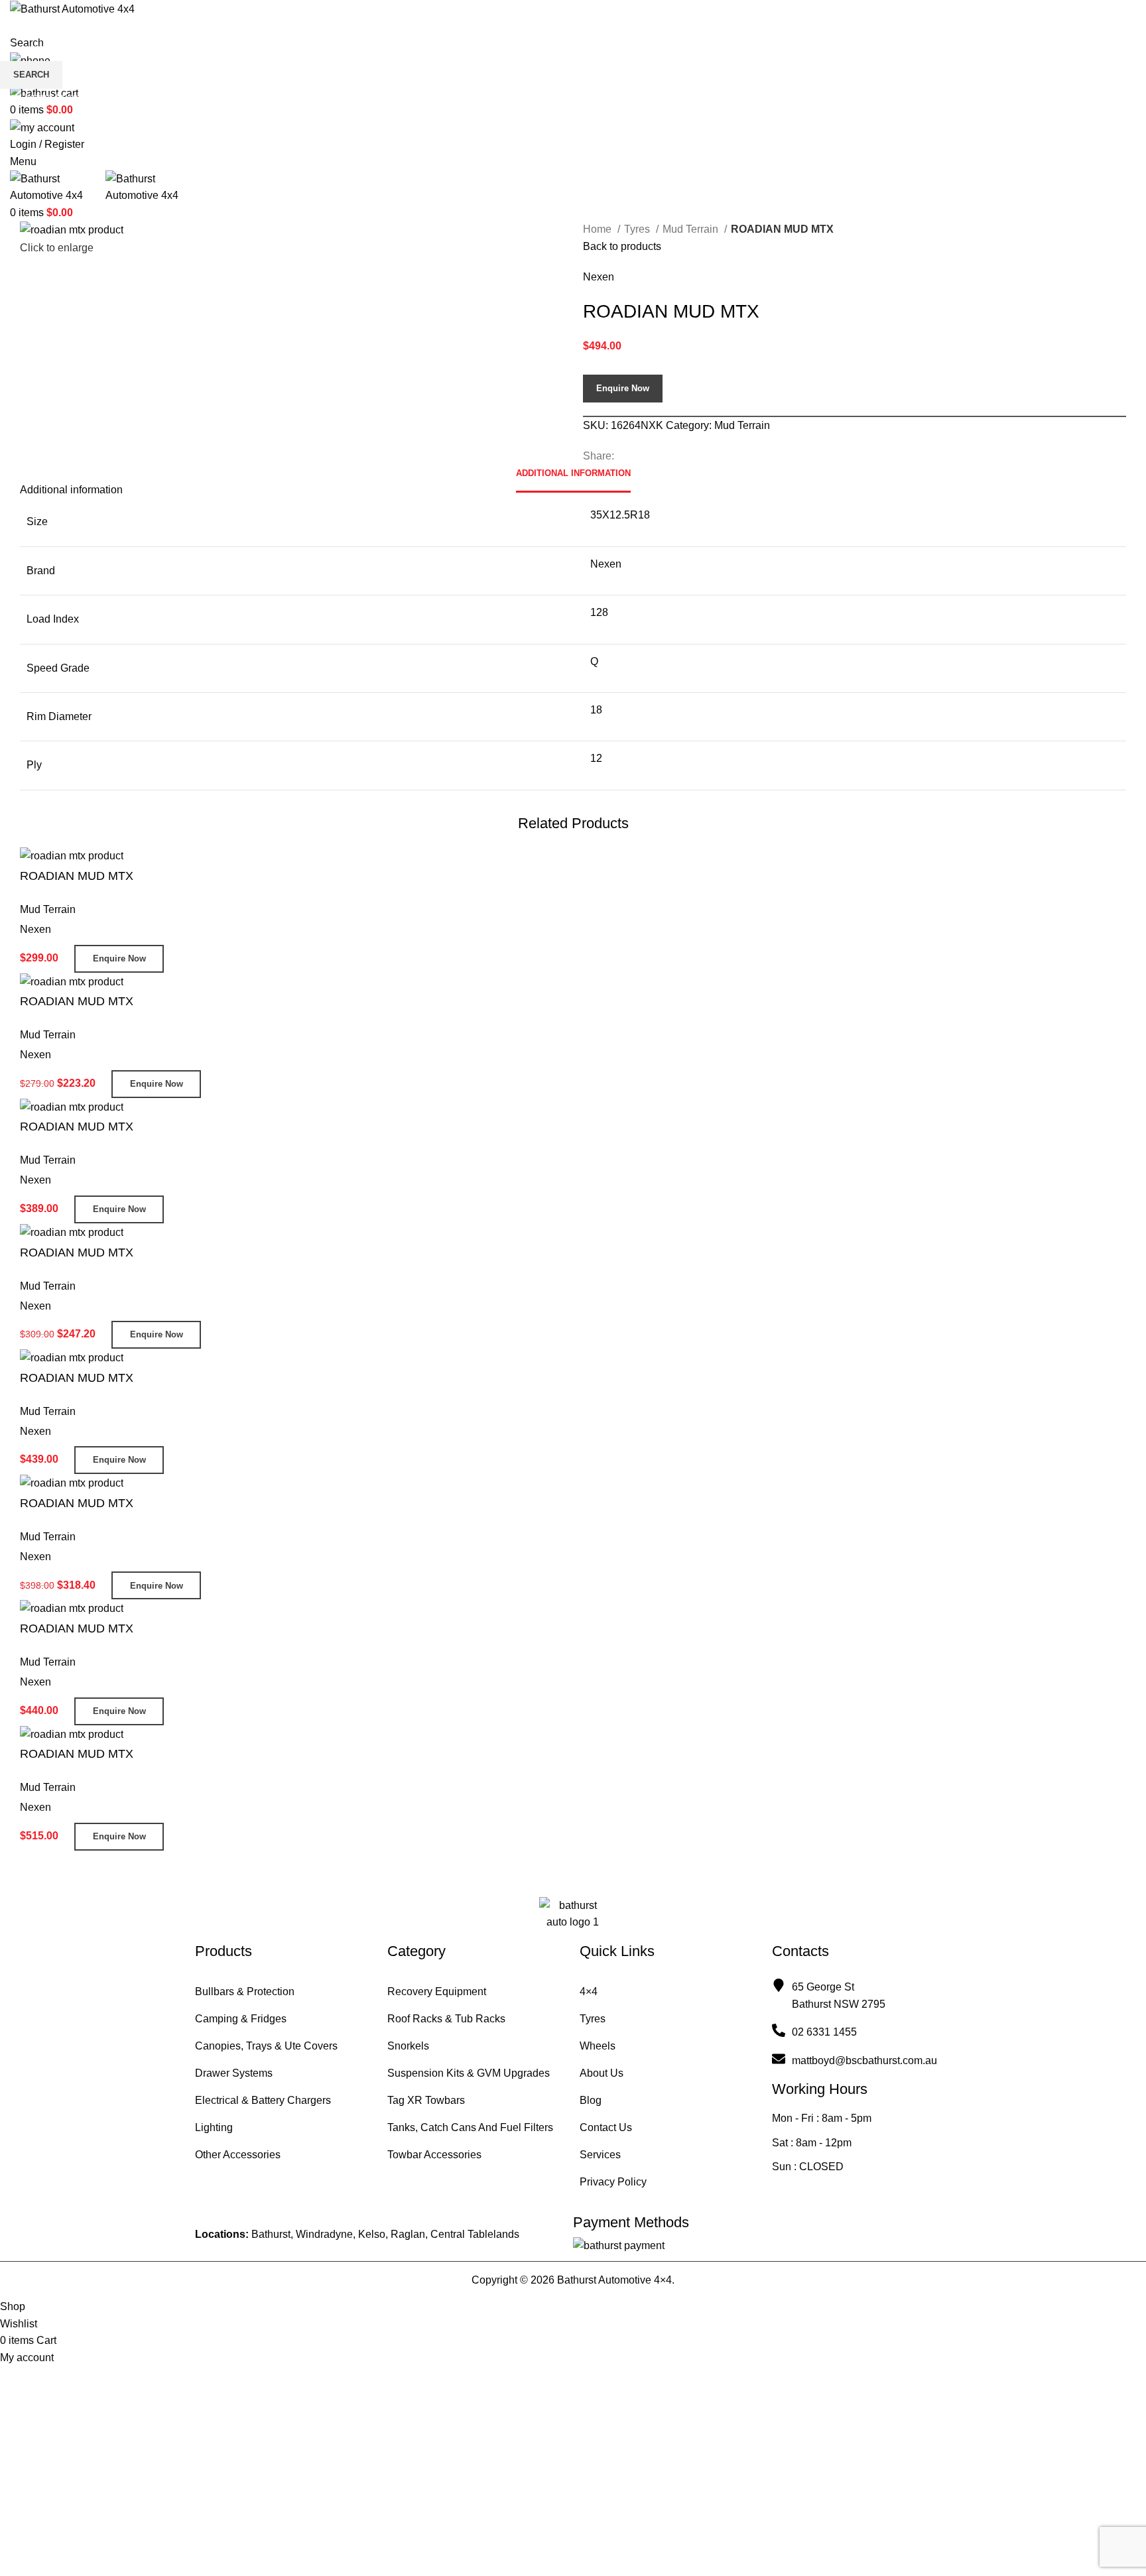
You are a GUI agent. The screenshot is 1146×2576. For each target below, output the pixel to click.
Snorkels (408, 2046)
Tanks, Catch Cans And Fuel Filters (470, 2127)
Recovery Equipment (437, 1992)
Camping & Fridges (241, 2019)
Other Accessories (238, 2155)
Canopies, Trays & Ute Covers (266, 2046)
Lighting (214, 2127)
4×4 (589, 1992)
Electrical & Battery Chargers (263, 2100)
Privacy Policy (613, 2182)
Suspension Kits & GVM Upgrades (469, 2073)
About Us (602, 2073)
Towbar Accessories (434, 2155)
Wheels (598, 2046)
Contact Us (606, 2127)
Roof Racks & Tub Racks (446, 2019)
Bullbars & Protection (245, 1992)
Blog (591, 2100)
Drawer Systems (234, 2073)
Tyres (593, 2019)
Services (600, 2155)
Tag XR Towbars (426, 2100)
